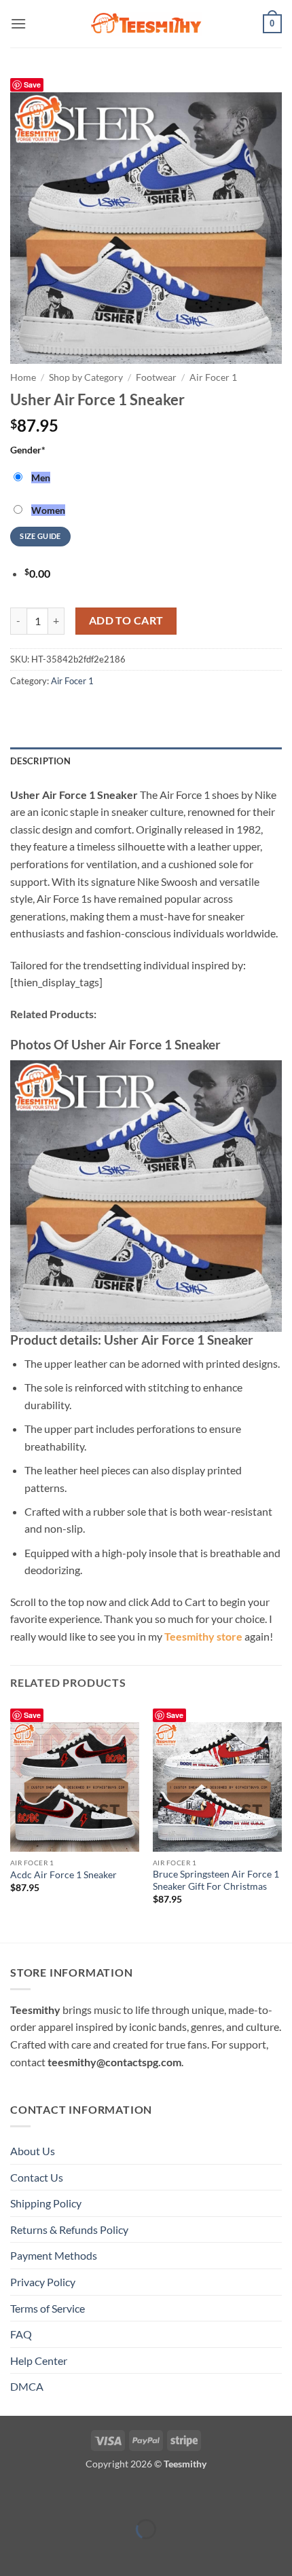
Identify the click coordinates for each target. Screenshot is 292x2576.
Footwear (156, 377)
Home (23, 377)
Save (32, 85)
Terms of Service (48, 2308)
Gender (28, 450)
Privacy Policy (43, 2282)
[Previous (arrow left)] (13, 2553)
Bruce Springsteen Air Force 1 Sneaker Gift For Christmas (216, 1880)
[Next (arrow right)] (53, 2553)
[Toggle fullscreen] (53, 2495)
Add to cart (126, 620)
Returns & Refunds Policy (69, 2229)
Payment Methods (54, 2255)
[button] (18, 23)
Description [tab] (40, 761)
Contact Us (37, 2177)
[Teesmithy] (146, 24)
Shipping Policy (46, 2203)
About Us (33, 2151)
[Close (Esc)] (131, 2495)
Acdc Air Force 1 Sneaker (63, 1875)
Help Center (39, 2360)
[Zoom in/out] (13, 2495)
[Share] (91, 2495)
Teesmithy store (203, 1636)
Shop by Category (86, 377)
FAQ (21, 2334)
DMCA (27, 2386)
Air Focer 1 (213, 377)
